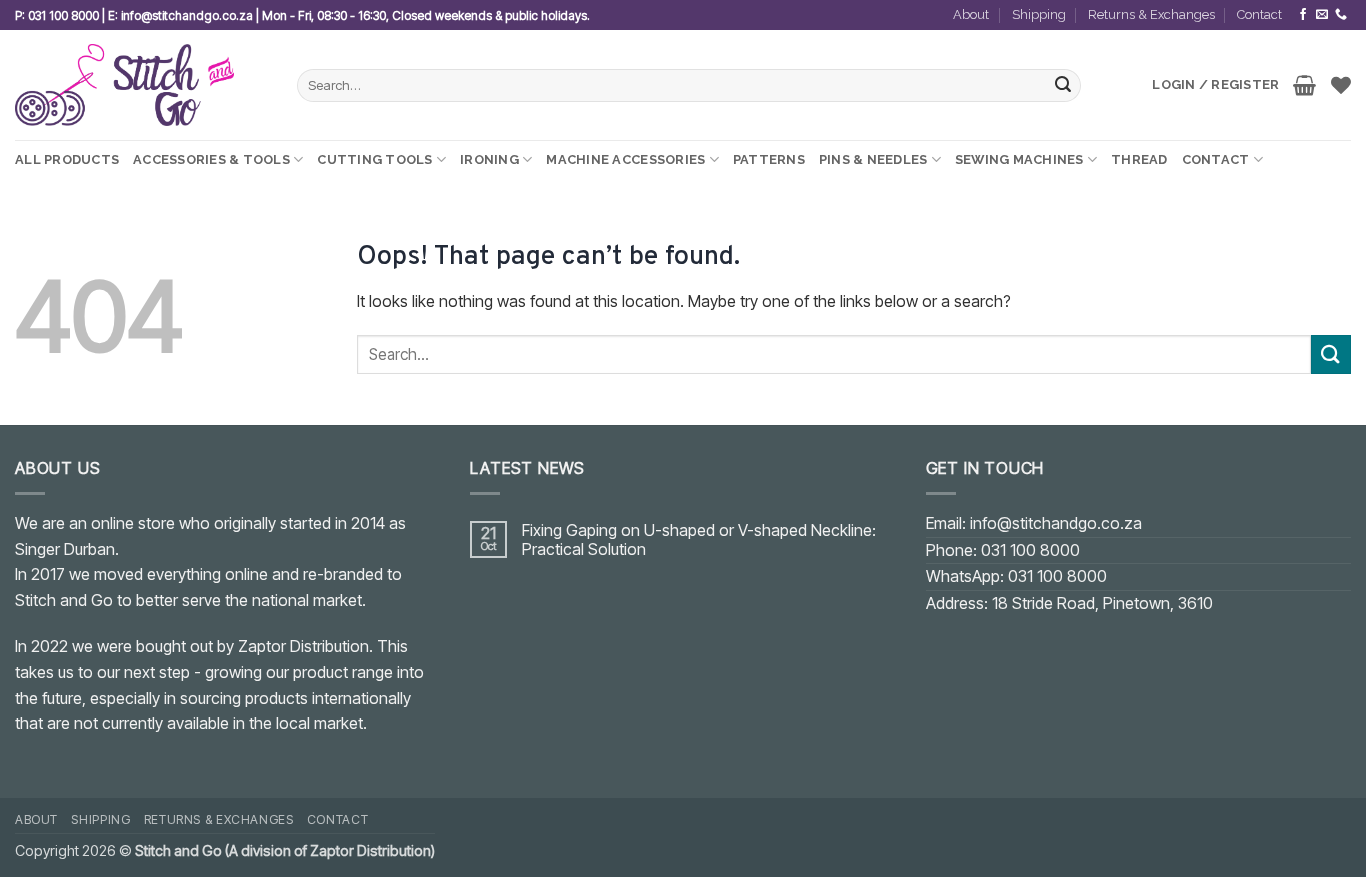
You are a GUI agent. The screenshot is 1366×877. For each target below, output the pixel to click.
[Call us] (1341, 15)
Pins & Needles (873, 159)
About (971, 14)
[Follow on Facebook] (1303, 15)
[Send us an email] (1322, 15)
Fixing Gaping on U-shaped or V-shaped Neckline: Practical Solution (699, 540)
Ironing (489, 159)
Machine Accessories (625, 159)
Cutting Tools (374, 159)
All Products (67, 159)
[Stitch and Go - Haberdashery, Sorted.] (141, 85)
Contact (1259, 14)
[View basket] (1304, 85)
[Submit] (1063, 86)
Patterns (769, 159)
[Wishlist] (1341, 85)
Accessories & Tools (211, 159)
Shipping (1039, 14)
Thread (1139, 159)
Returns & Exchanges (1151, 14)
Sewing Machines (1019, 159)
